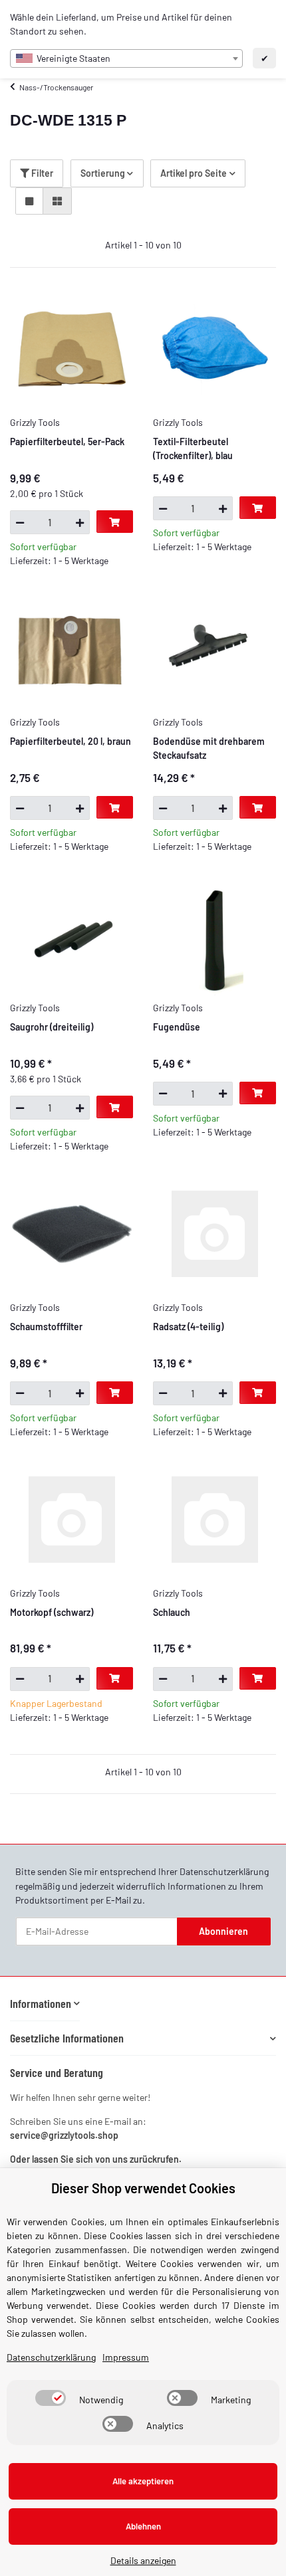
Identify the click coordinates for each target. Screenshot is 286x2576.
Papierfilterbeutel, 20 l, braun (71, 741)
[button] (29, 201)
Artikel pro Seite (194, 173)
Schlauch (172, 1612)
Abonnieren (223, 1931)
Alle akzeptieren (143, 2481)
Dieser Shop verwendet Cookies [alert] (143, 2188)
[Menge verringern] (20, 522)
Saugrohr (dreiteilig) (52, 1027)
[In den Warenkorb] (115, 522)
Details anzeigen (143, 2560)
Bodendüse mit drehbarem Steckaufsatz (209, 748)
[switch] (51, 2398)
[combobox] (126, 58)
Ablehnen (143, 2526)
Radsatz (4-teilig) (188, 1327)
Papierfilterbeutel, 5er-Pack (67, 442)
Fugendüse (177, 1027)
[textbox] (126, 58)
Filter (41, 173)
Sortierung (103, 173)
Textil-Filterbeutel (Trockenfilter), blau (193, 448)
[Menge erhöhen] (80, 522)
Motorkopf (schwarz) (52, 1612)
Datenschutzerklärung (224, 1871)
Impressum (126, 2357)
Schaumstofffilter (46, 1327)
